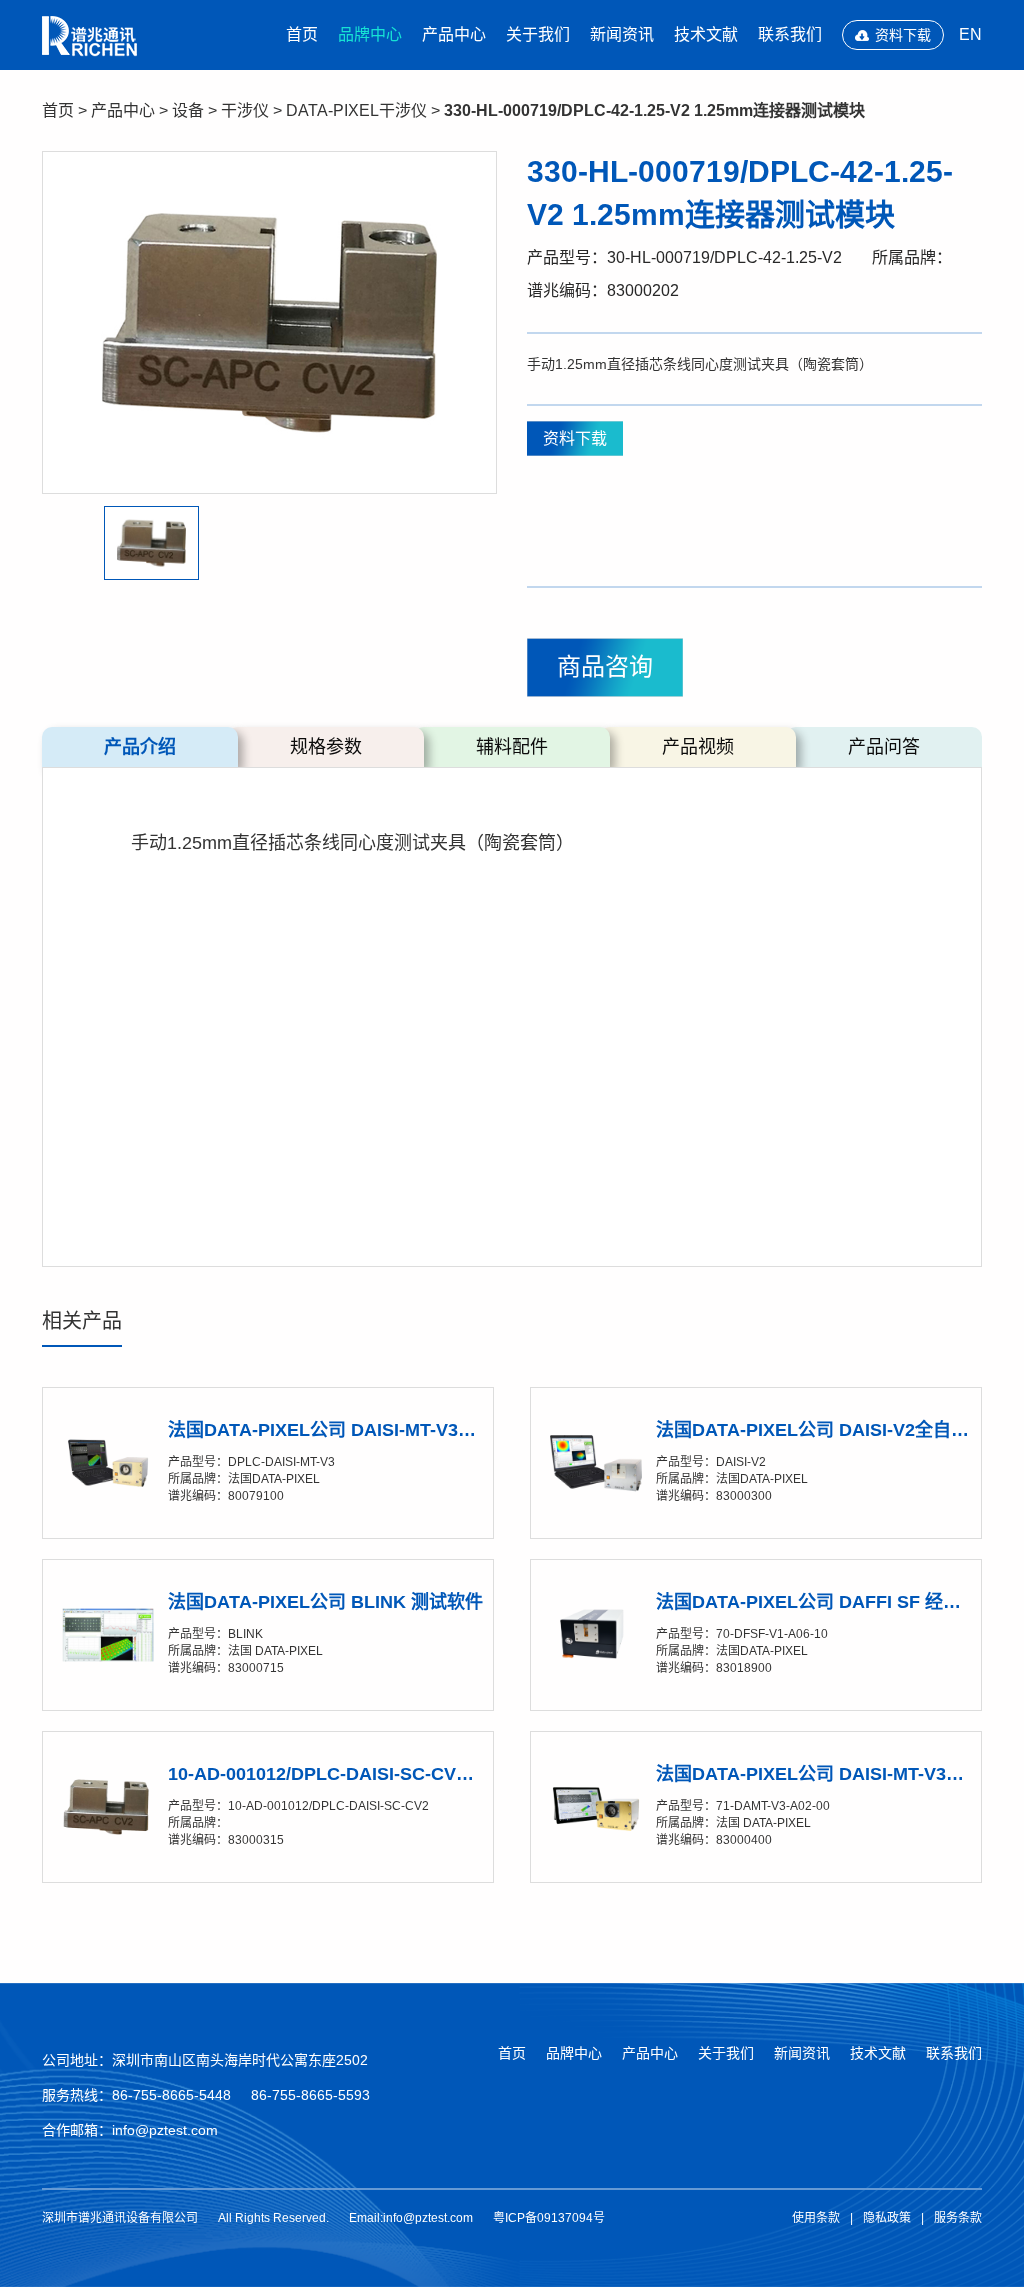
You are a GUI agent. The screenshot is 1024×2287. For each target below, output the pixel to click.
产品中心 (454, 34)
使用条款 (816, 2218)
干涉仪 (245, 110)
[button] (151, 542)
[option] (269, 322)
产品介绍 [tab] (140, 747)
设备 (188, 110)
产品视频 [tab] (698, 747)
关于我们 (538, 34)
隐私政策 (887, 2218)
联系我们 (790, 34)
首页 (302, 34)
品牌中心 (370, 34)
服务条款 (958, 2218)
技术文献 (706, 34)
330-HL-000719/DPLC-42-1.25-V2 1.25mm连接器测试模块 (654, 110)
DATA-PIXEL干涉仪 (356, 110)
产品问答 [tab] (884, 747)
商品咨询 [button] (605, 666)
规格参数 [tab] (326, 747)
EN (970, 34)
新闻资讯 (622, 34)
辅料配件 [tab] (512, 747)
